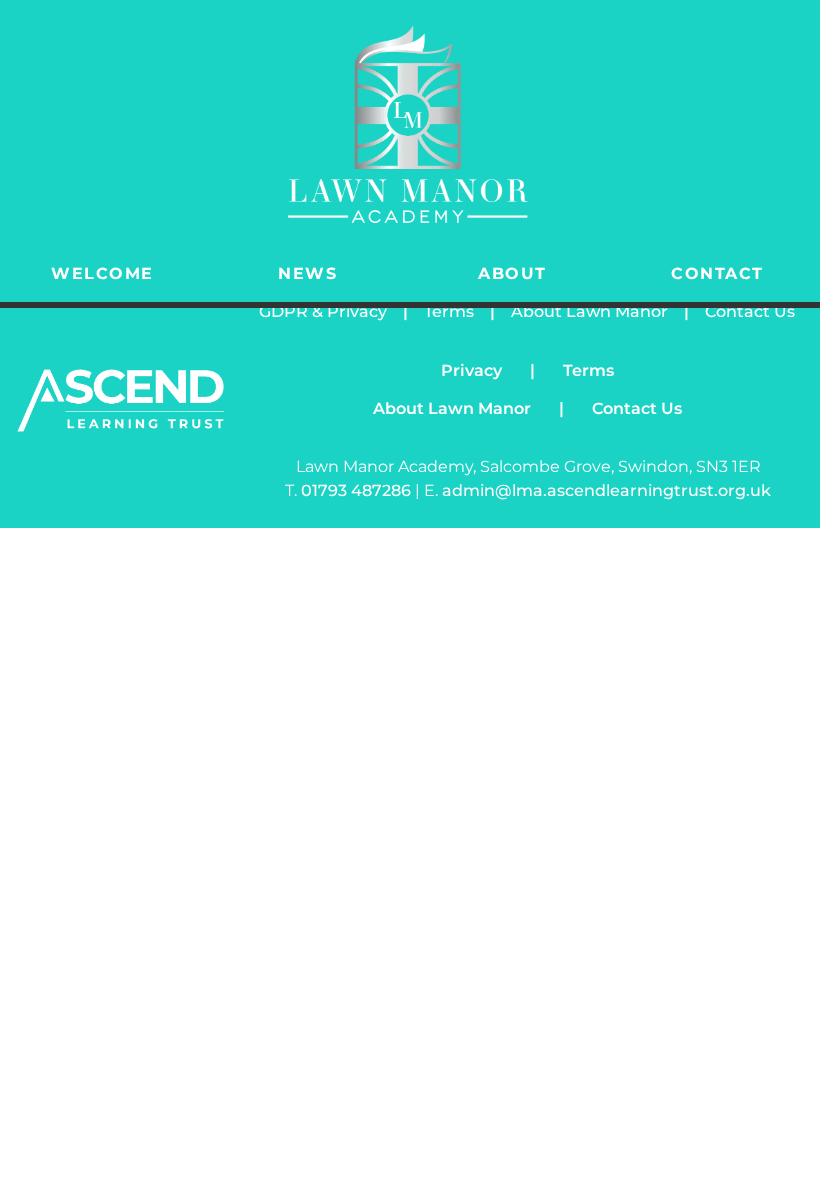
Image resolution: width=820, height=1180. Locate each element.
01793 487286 (358, 490)
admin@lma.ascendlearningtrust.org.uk (606, 490)
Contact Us (750, 311)
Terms (449, 311)
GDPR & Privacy (323, 311)
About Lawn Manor (589, 311)
